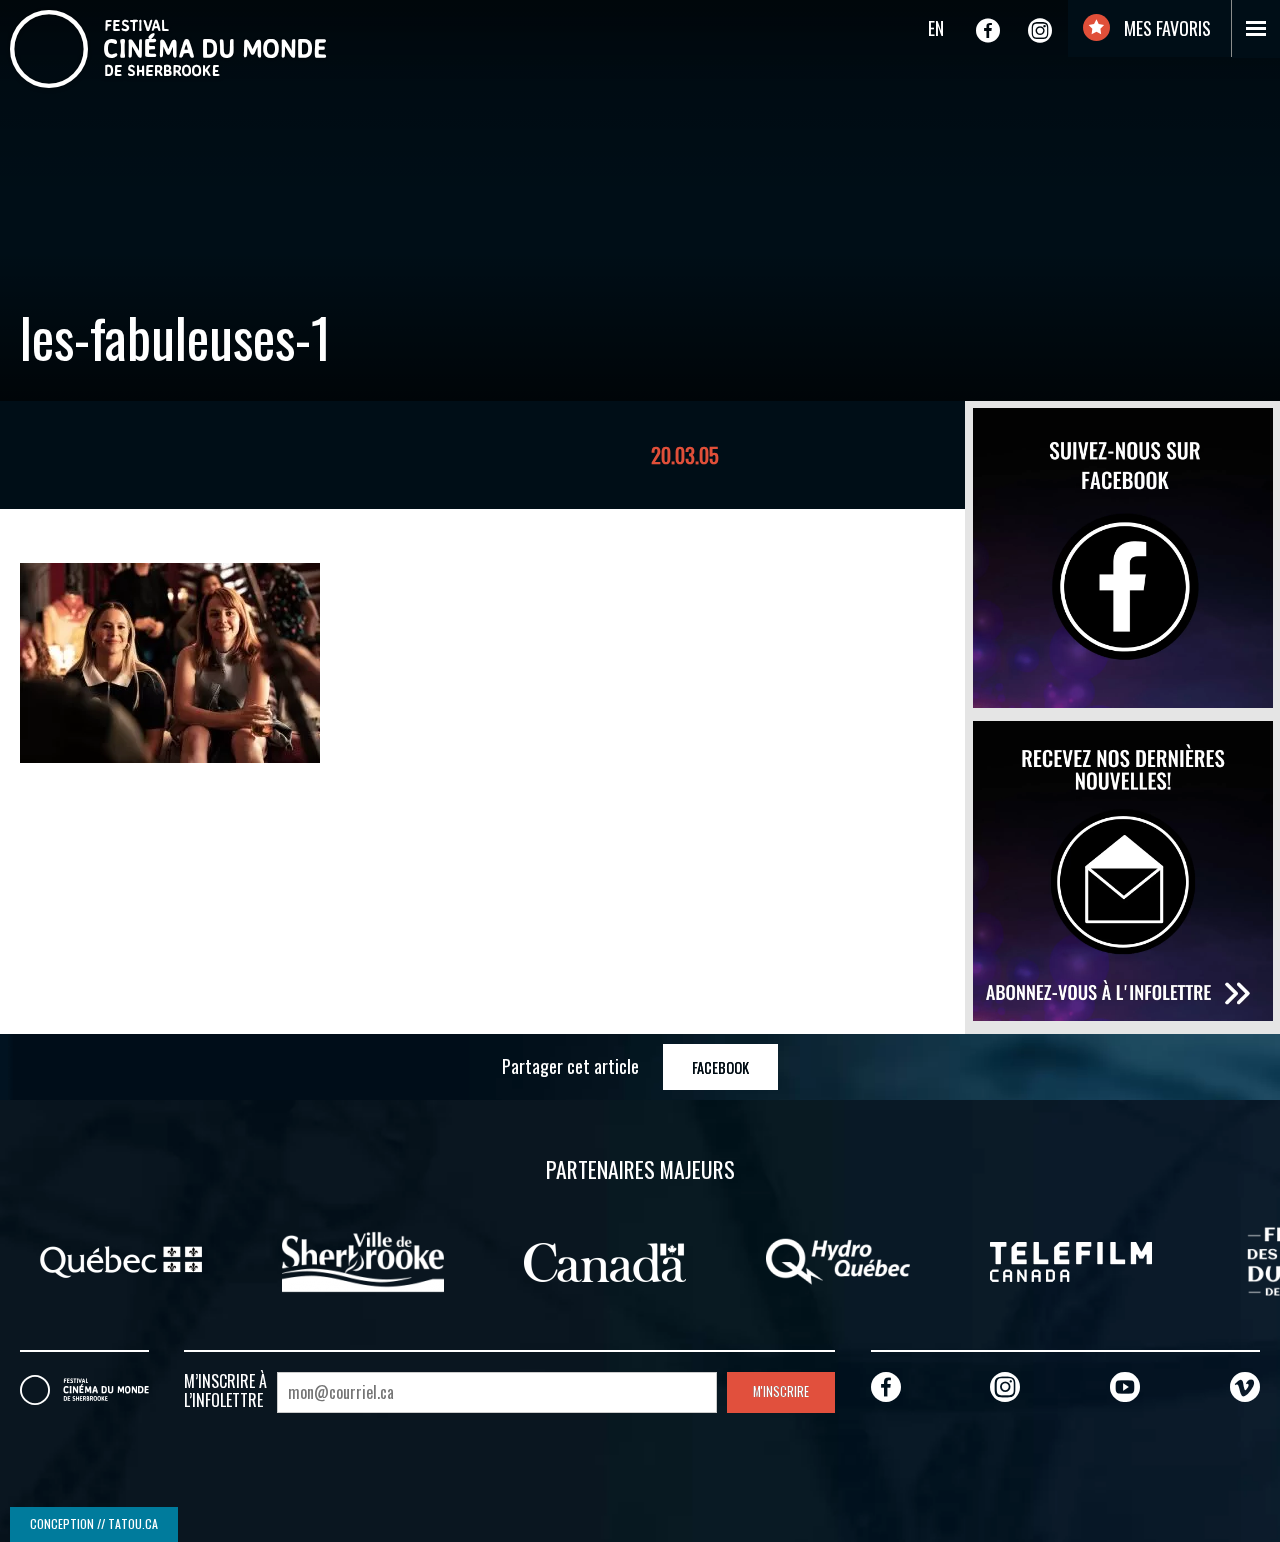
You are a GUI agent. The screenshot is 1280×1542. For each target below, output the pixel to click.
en (936, 28)
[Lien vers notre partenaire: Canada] (605, 1260)
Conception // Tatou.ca (94, 1523)
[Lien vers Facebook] (988, 30)
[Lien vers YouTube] (1125, 1386)
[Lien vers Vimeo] (1245, 1386)
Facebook (720, 1067)
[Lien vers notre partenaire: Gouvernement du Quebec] (121, 1260)
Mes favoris (1165, 28)
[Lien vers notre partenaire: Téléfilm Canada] (1071, 1260)
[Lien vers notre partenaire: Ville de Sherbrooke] (363, 1260)
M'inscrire (781, 1391)
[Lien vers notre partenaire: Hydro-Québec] (838, 1260)
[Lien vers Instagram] (1040, 30)
